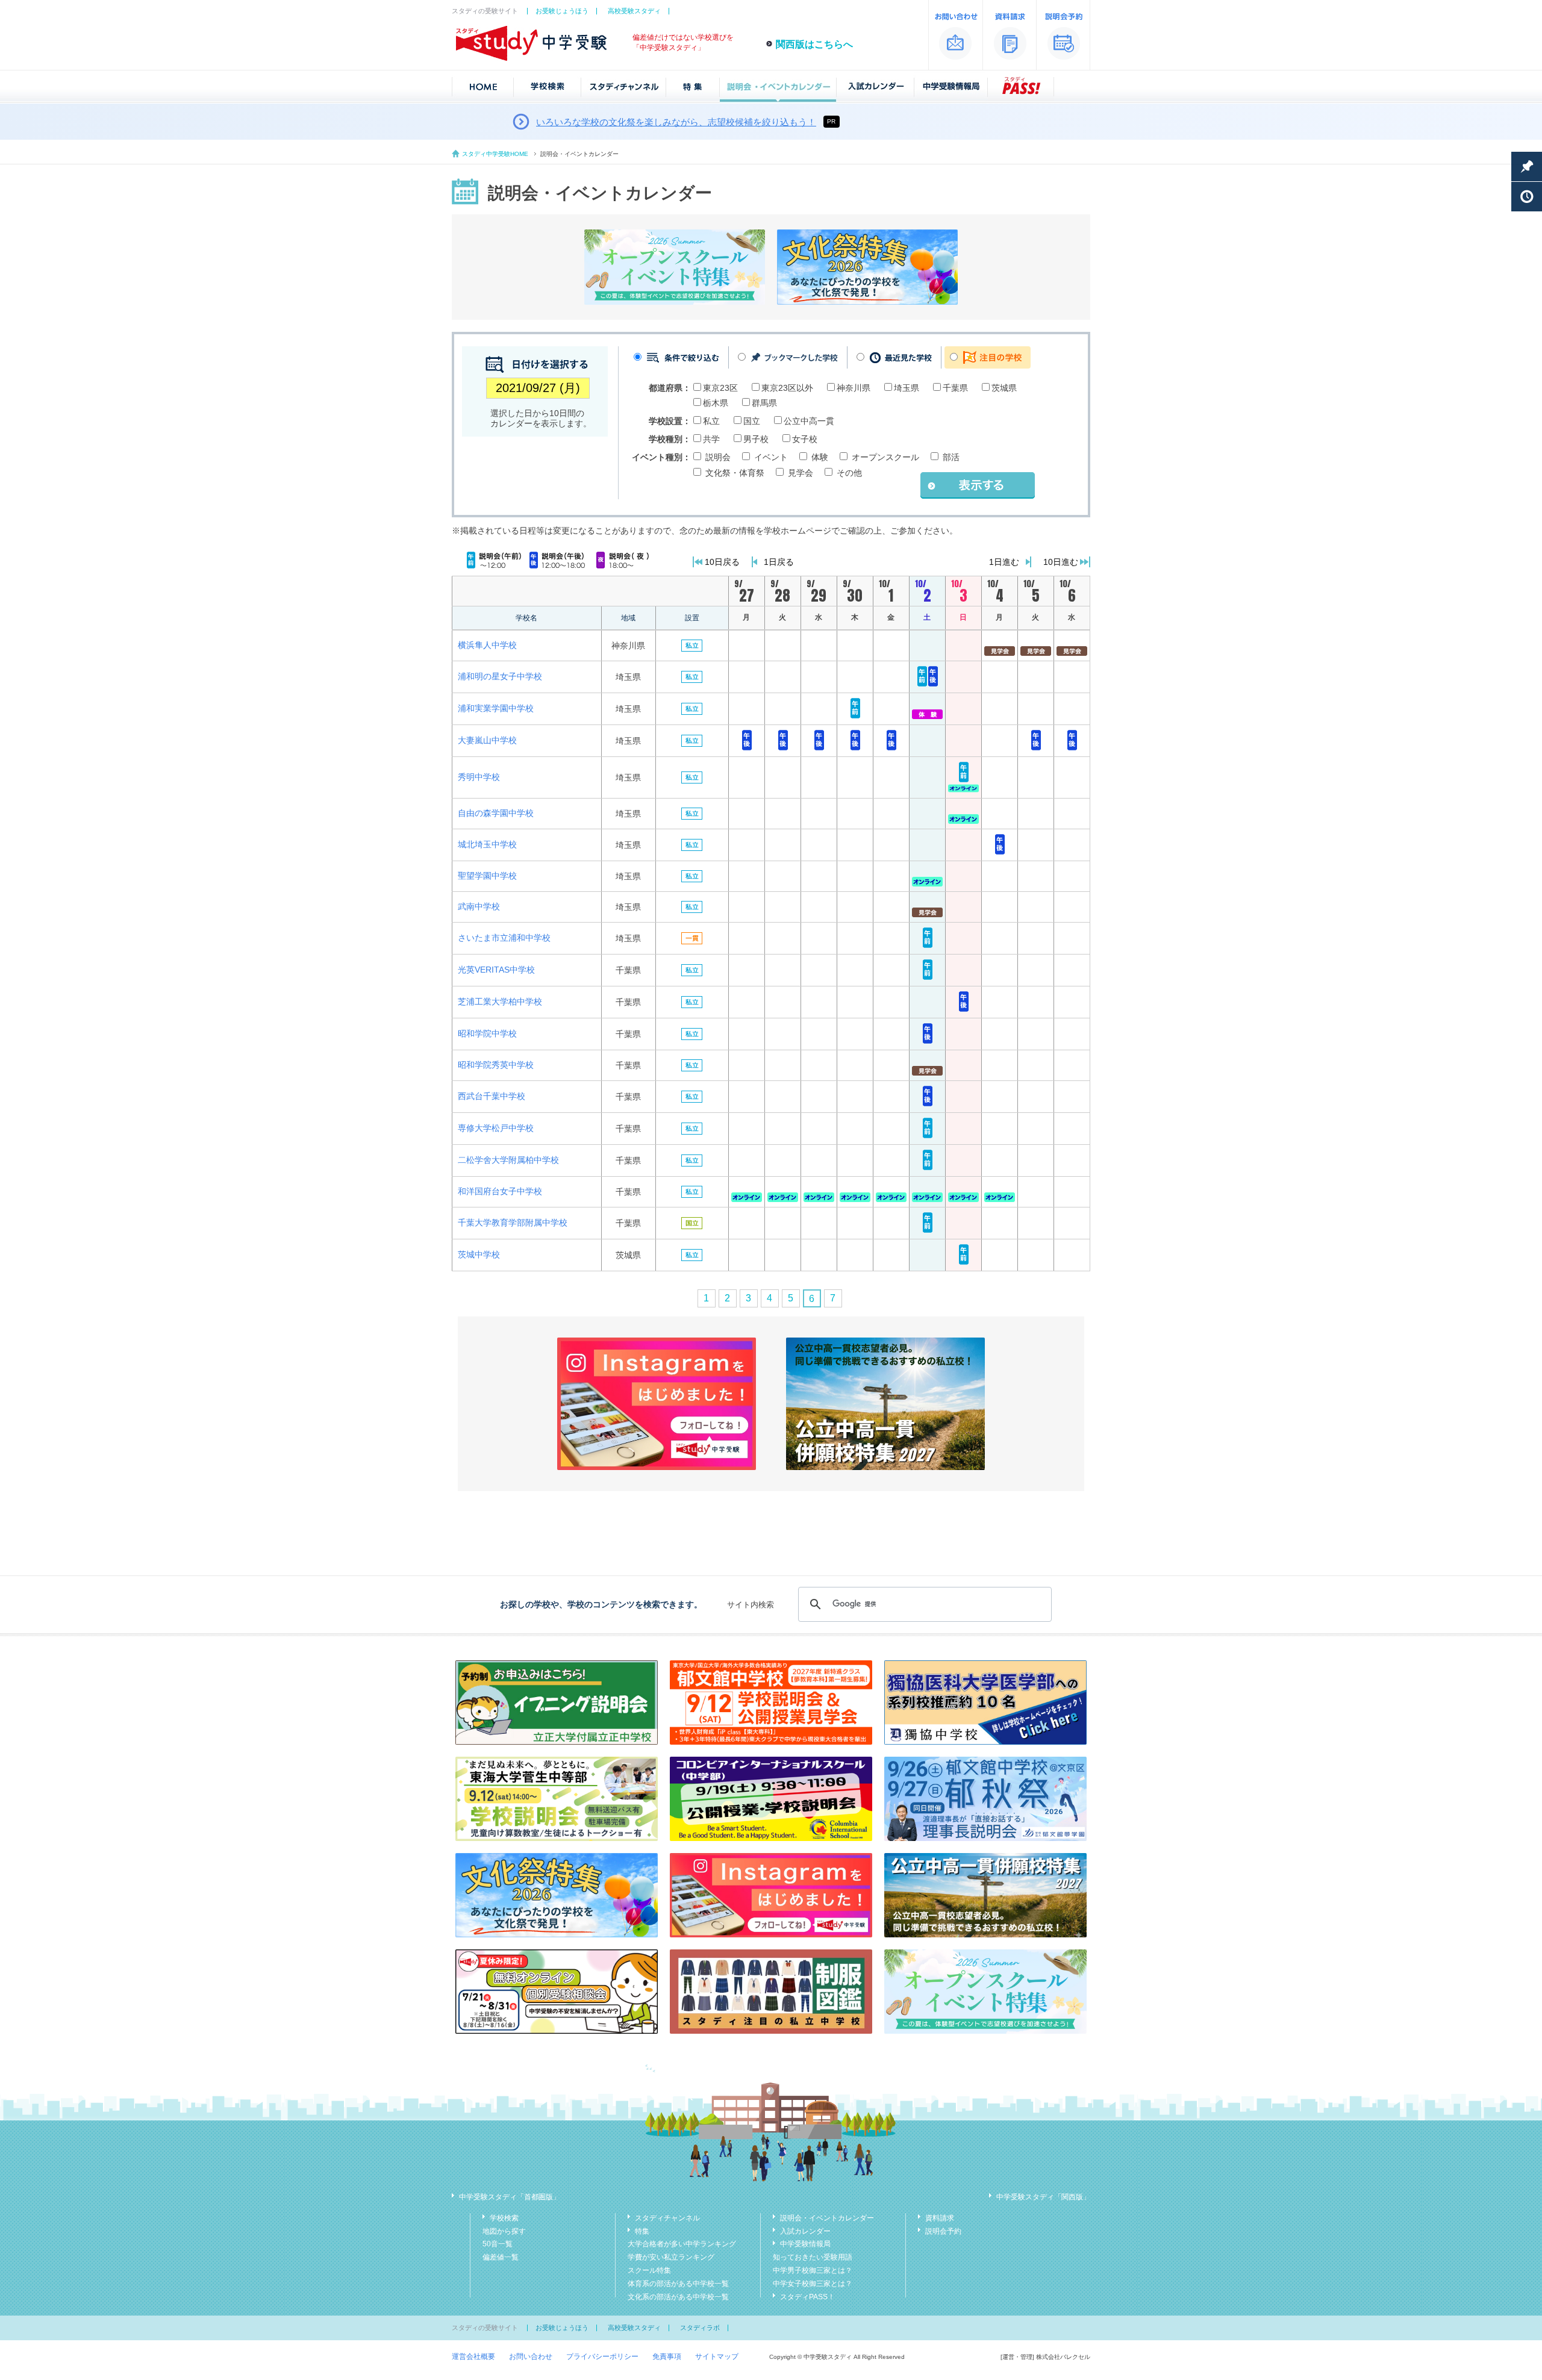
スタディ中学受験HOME (495, 154)
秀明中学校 (479, 777)
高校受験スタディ (634, 11)
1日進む (1004, 562)
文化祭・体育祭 (735, 473)
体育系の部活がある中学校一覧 (678, 2284)
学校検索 (504, 2218)
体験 (820, 457)
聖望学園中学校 (487, 876)
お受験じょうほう (562, 11)
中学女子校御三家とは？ (813, 2284)
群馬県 (764, 403)
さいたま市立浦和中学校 (504, 938)
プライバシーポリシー (602, 2357)
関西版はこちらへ (814, 44)
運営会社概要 (473, 2357)
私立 (711, 421)
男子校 (756, 439)
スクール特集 (649, 2270)
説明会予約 (943, 2231)
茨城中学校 (479, 1254)
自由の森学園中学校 (496, 813)
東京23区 (720, 388)
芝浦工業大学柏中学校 (500, 1002)
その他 (849, 473)
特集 (642, 2231)
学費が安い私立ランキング (671, 2257)
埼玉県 (907, 388)
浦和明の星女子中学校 (500, 676)
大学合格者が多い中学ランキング (682, 2244)
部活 (951, 457)
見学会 (801, 473)
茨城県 (1004, 388)
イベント (771, 457)
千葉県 (955, 388)
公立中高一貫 (809, 421)
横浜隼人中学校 (487, 645)
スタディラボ (700, 2328)
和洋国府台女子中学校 (500, 1191)
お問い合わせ (531, 2357)
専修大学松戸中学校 (496, 1128)
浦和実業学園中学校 (496, 708)
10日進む (1061, 562)
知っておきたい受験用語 (813, 2257)
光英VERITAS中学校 (496, 970)
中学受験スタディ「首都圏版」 (510, 2197)
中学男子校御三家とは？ (813, 2270)
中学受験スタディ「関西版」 (1043, 2197)
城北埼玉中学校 (487, 844)
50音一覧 (498, 2244)
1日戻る (779, 562)
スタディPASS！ (807, 2297)
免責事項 (667, 2357)
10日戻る (722, 562)
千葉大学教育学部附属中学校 (513, 1223)
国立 (752, 421)
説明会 (718, 457)
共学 (711, 439)
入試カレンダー (805, 2231)
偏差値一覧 (501, 2257)
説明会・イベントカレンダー (827, 2218)
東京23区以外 (787, 388)
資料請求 (940, 2218)
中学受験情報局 (805, 2244)
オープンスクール (885, 457)
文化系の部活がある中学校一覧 (678, 2297)
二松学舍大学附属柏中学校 (508, 1160)
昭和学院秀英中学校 (496, 1065)
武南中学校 (479, 906)
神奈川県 (854, 388)
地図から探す (504, 2231)
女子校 (805, 439)
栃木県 (716, 403)
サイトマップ (717, 2357)
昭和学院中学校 (487, 1033)
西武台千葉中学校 (492, 1096)
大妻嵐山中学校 (487, 740)
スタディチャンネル (667, 2218)
